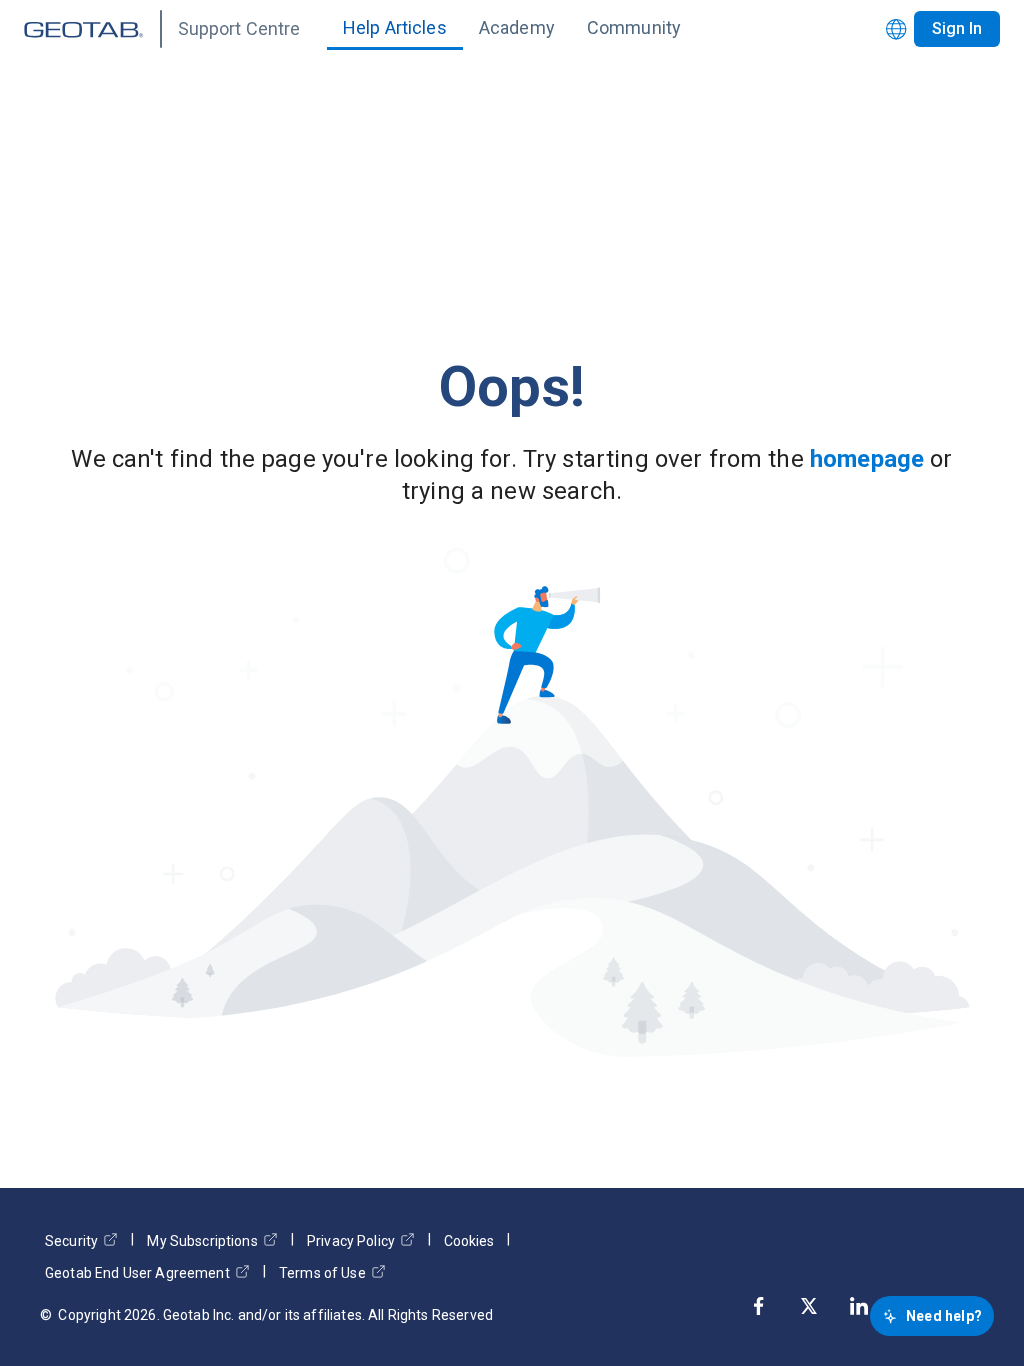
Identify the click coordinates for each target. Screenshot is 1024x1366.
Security (71, 1241)
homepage (867, 459)
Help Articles (395, 27)
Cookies (469, 1241)
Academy (517, 27)
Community (634, 27)
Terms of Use (322, 1273)
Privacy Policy (351, 1241)
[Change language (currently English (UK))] (896, 29)
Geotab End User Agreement (137, 1273)
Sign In (957, 28)
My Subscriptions (202, 1241)
